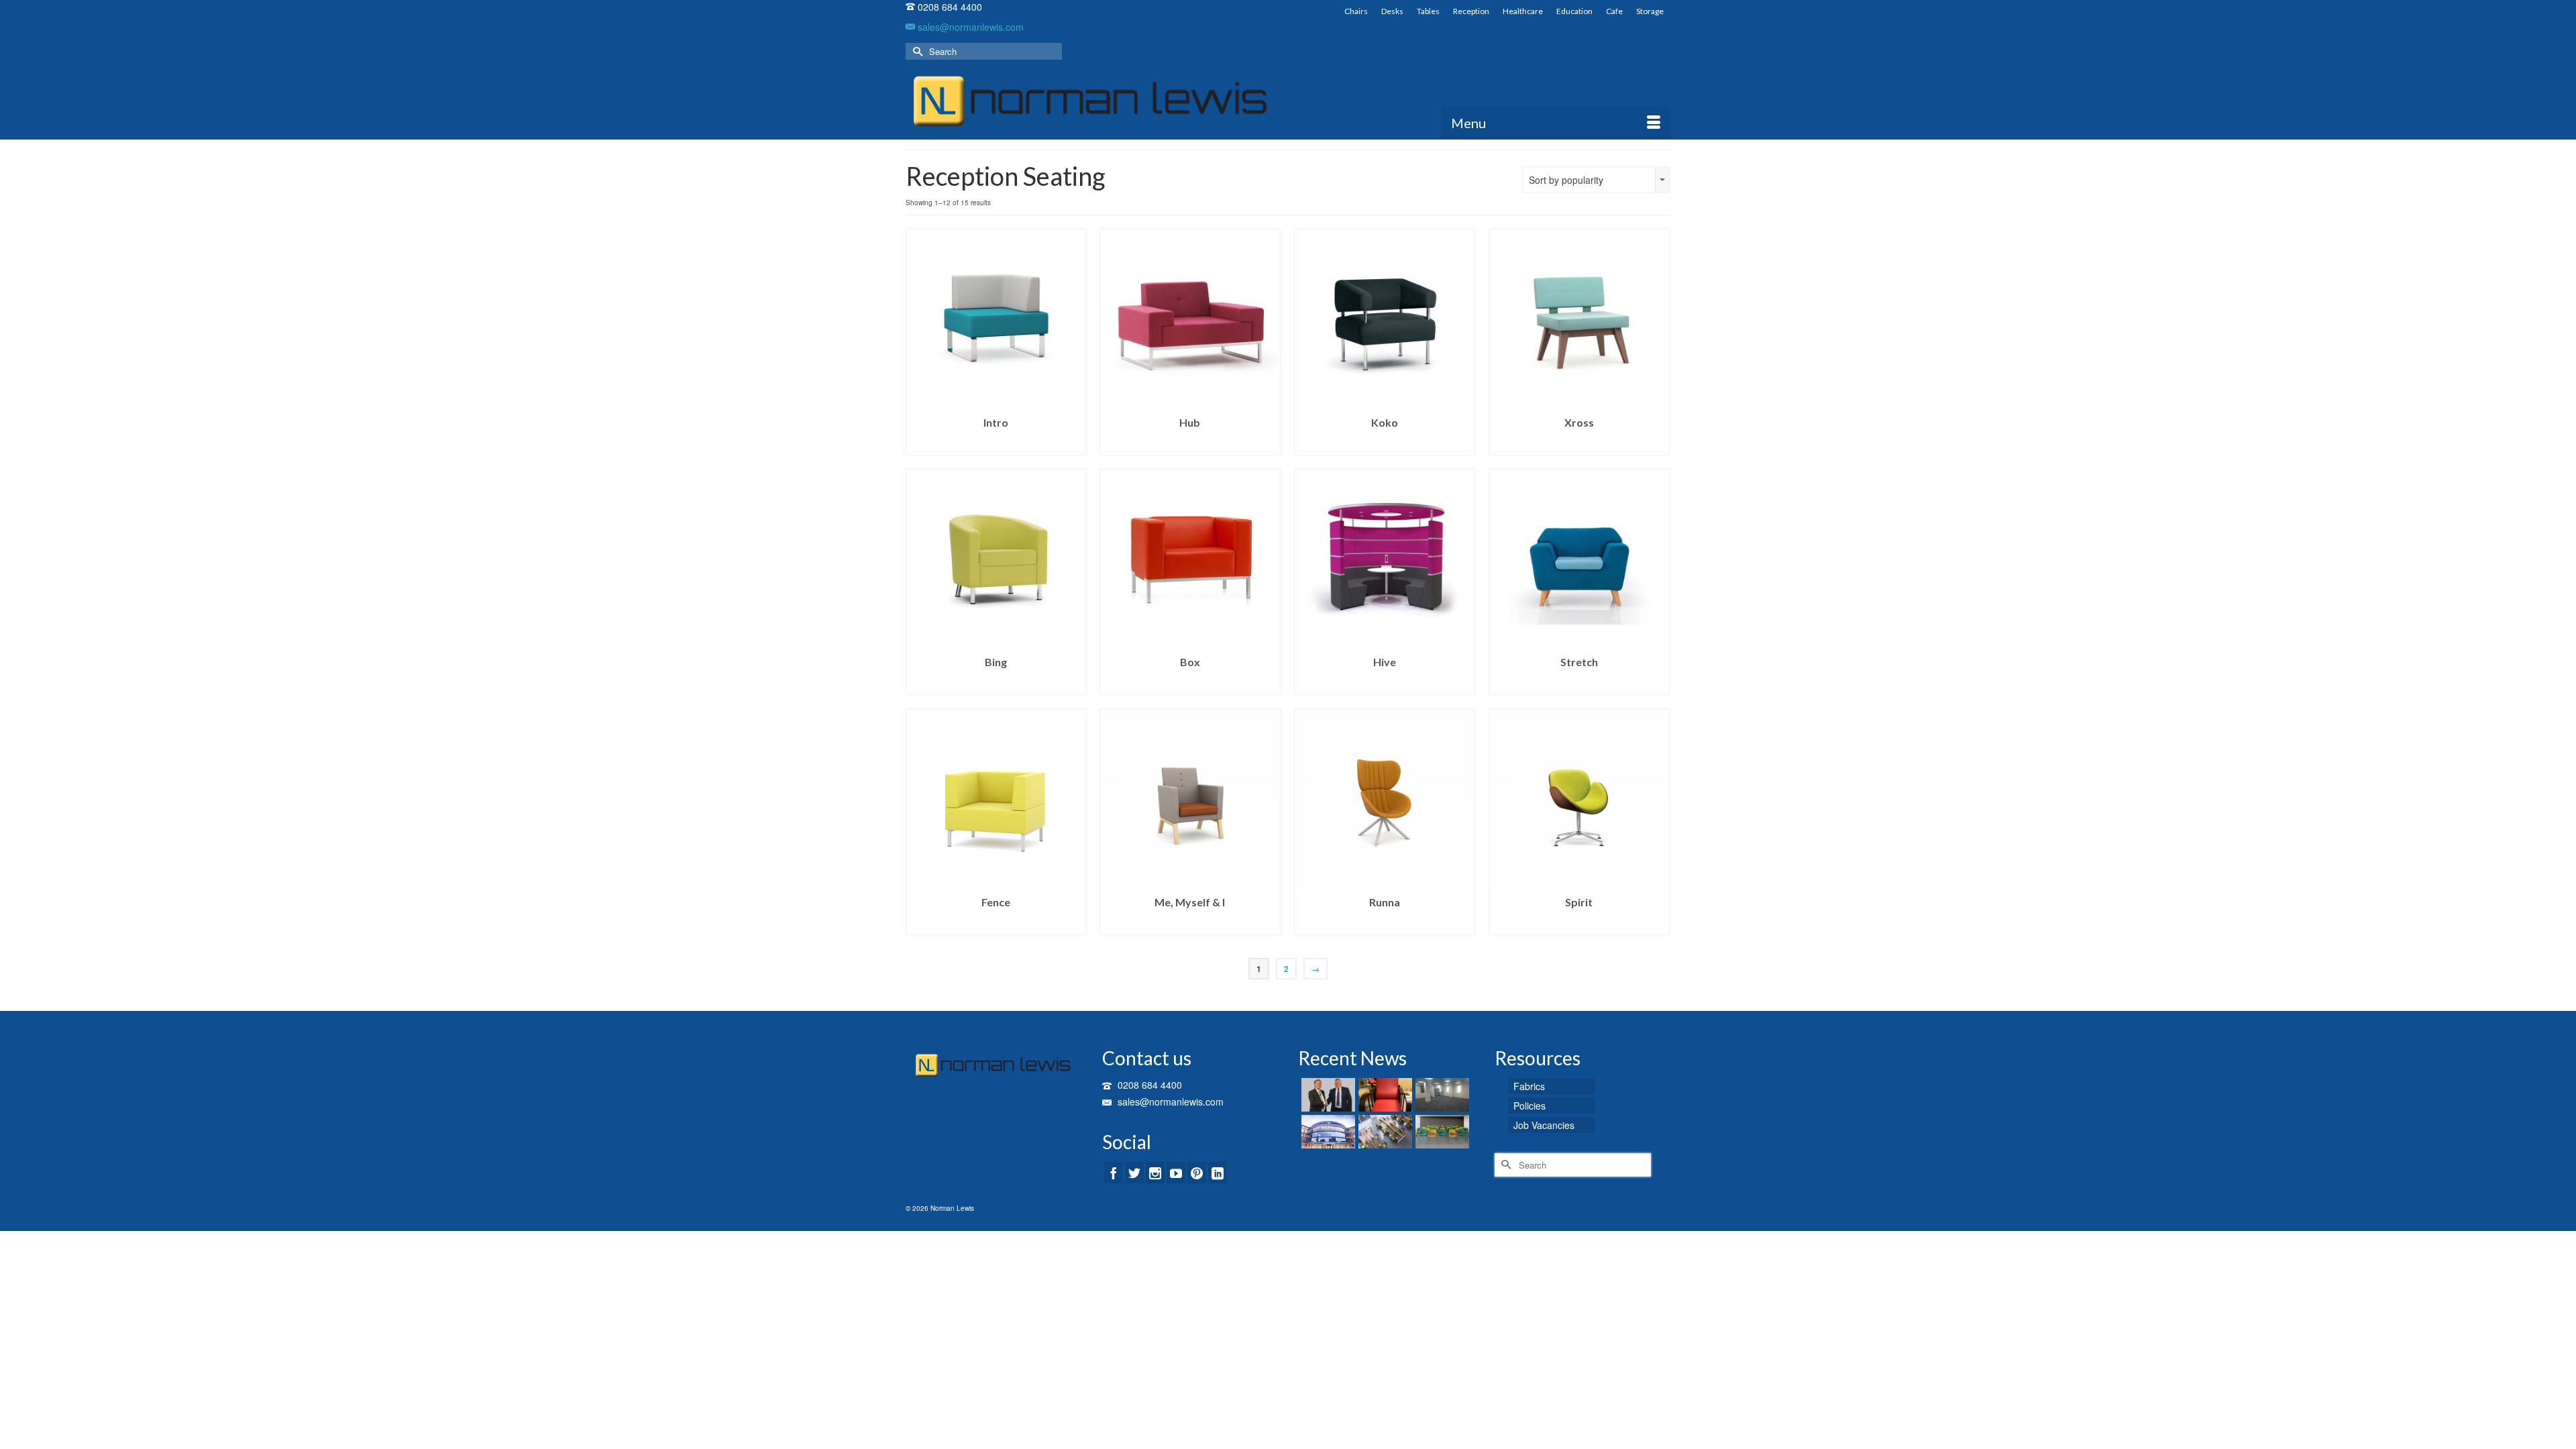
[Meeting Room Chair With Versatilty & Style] (1441, 1132)
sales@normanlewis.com (969, 27)
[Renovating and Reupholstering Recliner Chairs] (1384, 1095)
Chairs (1356, 11)
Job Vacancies (1544, 1125)
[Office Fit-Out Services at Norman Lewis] (1384, 1132)
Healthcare (1523, 11)
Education (1574, 11)
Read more (996, 445)
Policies (1529, 1106)
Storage (1650, 11)
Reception (1471, 11)
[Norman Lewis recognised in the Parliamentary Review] (1327, 1095)
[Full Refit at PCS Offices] (1441, 1095)
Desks (1392, 11)
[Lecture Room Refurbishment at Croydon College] (1327, 1132)
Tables (1428, 11)
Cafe (1614, 11)
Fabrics (1529, 1086)
